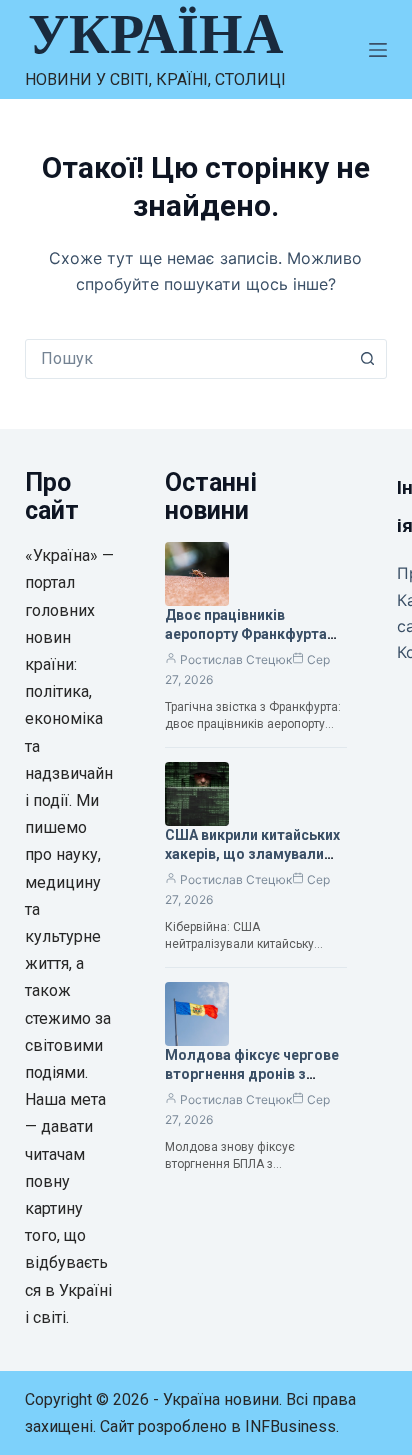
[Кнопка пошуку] (367, 359)
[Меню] (378, 50)
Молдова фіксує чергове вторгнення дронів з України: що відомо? (252, 1074)
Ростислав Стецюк (236, 659)
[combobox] (187, 359)
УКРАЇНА (155, 34)
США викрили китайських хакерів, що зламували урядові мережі (252, 854)
